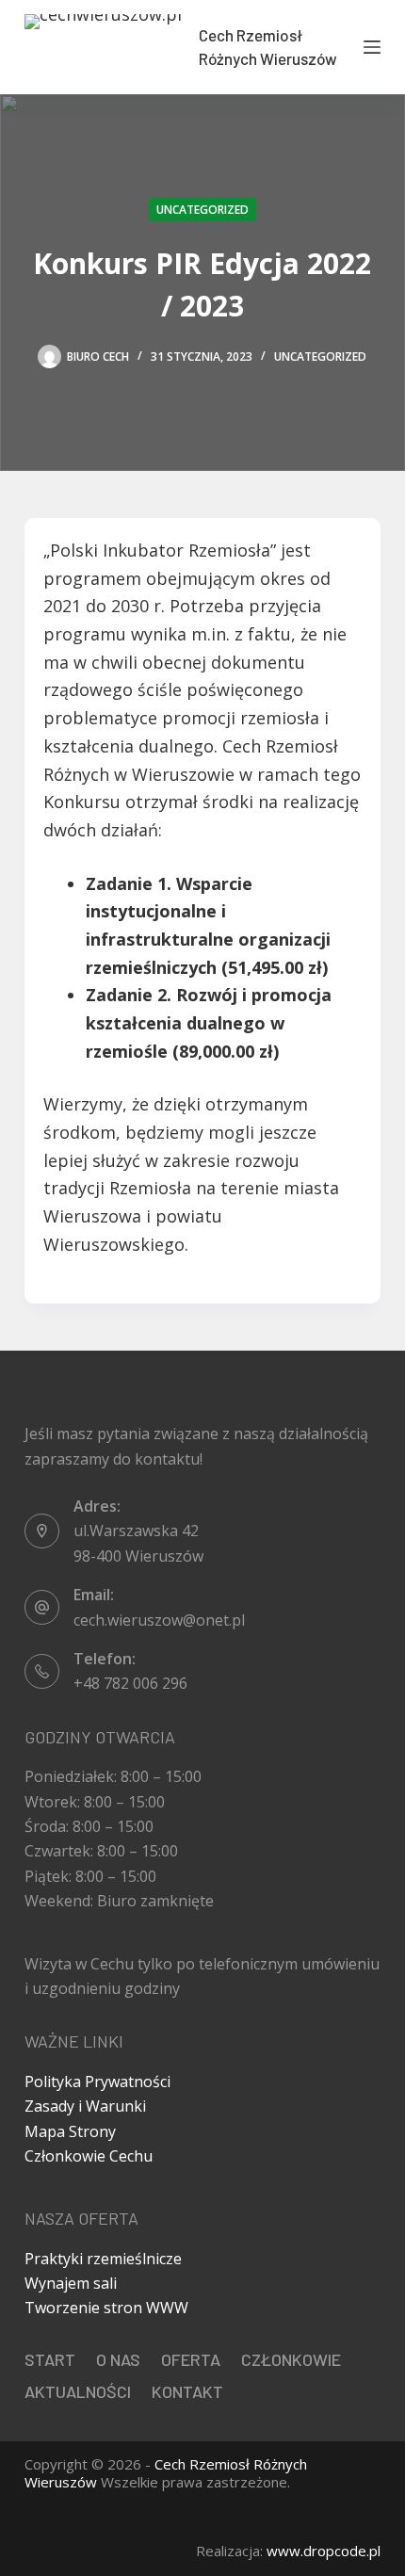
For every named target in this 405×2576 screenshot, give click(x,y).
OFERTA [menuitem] (191, 2359)
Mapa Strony (70, 2131)
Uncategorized (202, 210)
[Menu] (372, 47)
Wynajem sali (71, 2283)
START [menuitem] (50, 2359)
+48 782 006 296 (130, 1683)
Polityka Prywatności (97, 2082)
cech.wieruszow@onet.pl (159, 1620)
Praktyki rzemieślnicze (103, 2259)
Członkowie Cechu (89, 2156)
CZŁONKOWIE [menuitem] (291, 2359)
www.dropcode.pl (324, 2551)
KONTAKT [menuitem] (187, 2391)
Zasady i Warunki (85, 2106)
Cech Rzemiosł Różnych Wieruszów (166, 2473)
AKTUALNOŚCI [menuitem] (78, 2391)
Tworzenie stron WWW (106, 2308)
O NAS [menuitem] (118, 2359)
